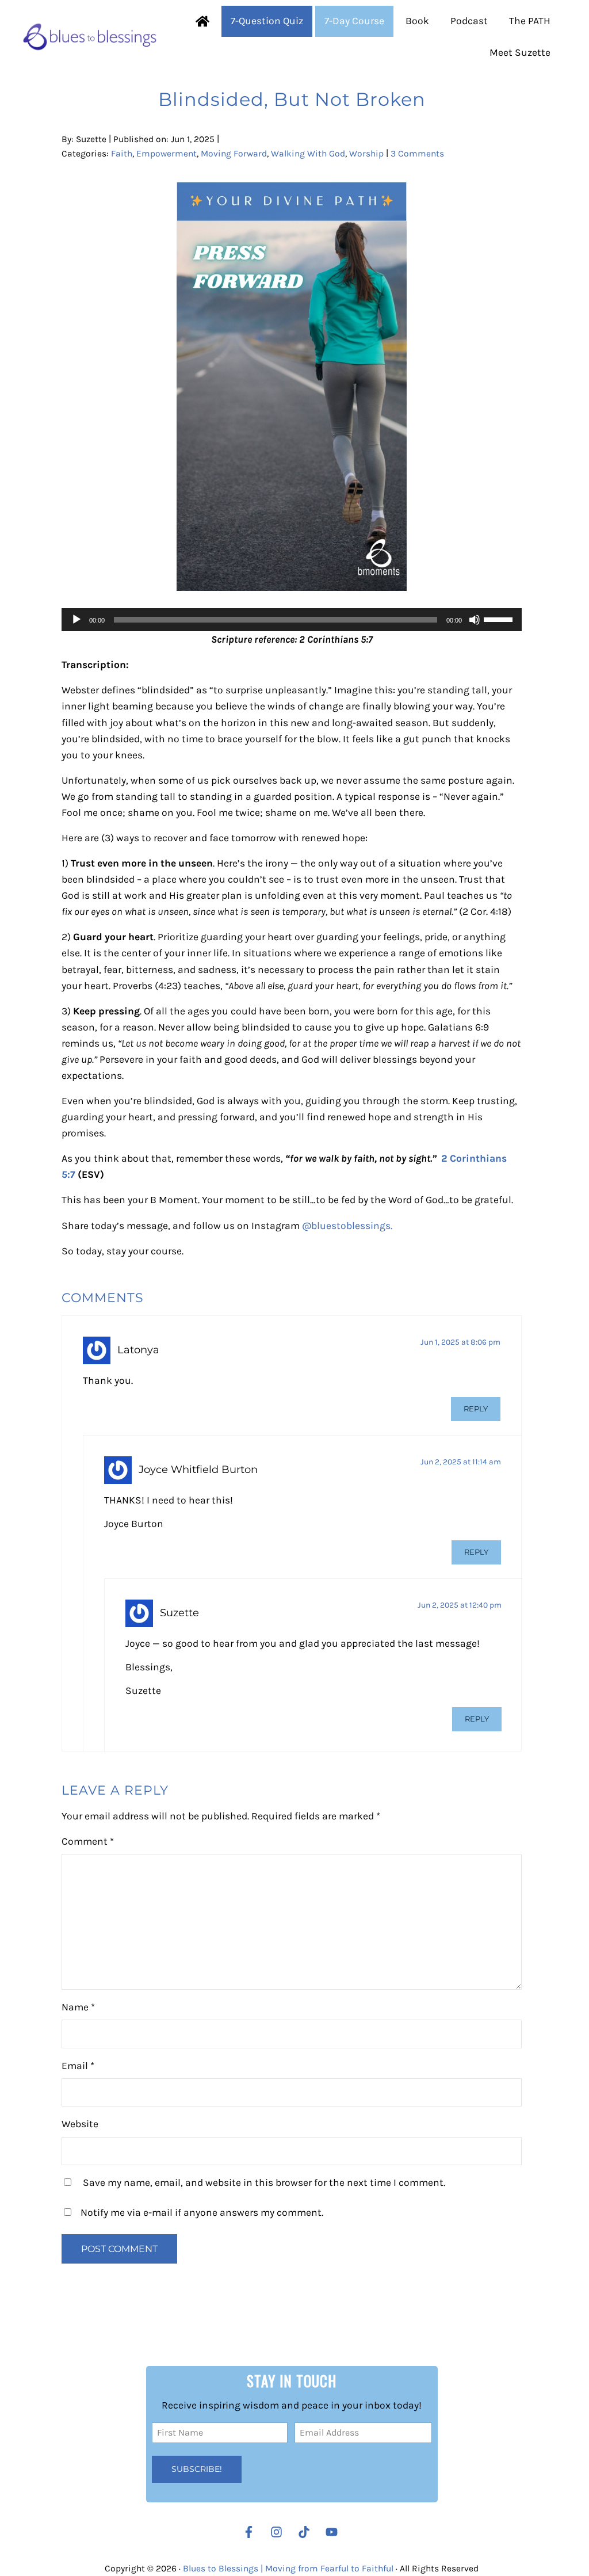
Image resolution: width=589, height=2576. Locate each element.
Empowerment (167, 154)
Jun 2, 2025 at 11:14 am (461, 1461)
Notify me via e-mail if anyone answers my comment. (202, 2212)
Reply (476, 1409)
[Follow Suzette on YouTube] (334, 2532)
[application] (292, 620)
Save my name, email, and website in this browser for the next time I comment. (264, 2182)
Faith (122, 154)
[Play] (77, 620)
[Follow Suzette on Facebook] (249, 2532)
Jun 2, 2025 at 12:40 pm (460, 1605)
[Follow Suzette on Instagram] (279, 2532)
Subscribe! (197, 2469)
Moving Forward (234, 154)
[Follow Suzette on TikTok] (307, 2532)
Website (80, 2124)
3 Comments (417, 154)
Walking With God (308, 154)
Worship (366, 154)
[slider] (500, 619)
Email (78, 2066)
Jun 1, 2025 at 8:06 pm (460, 1342)
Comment (88, 1841)
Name (78, 2007)
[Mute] (475, 620)
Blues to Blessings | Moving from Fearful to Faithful (288, 2569)
